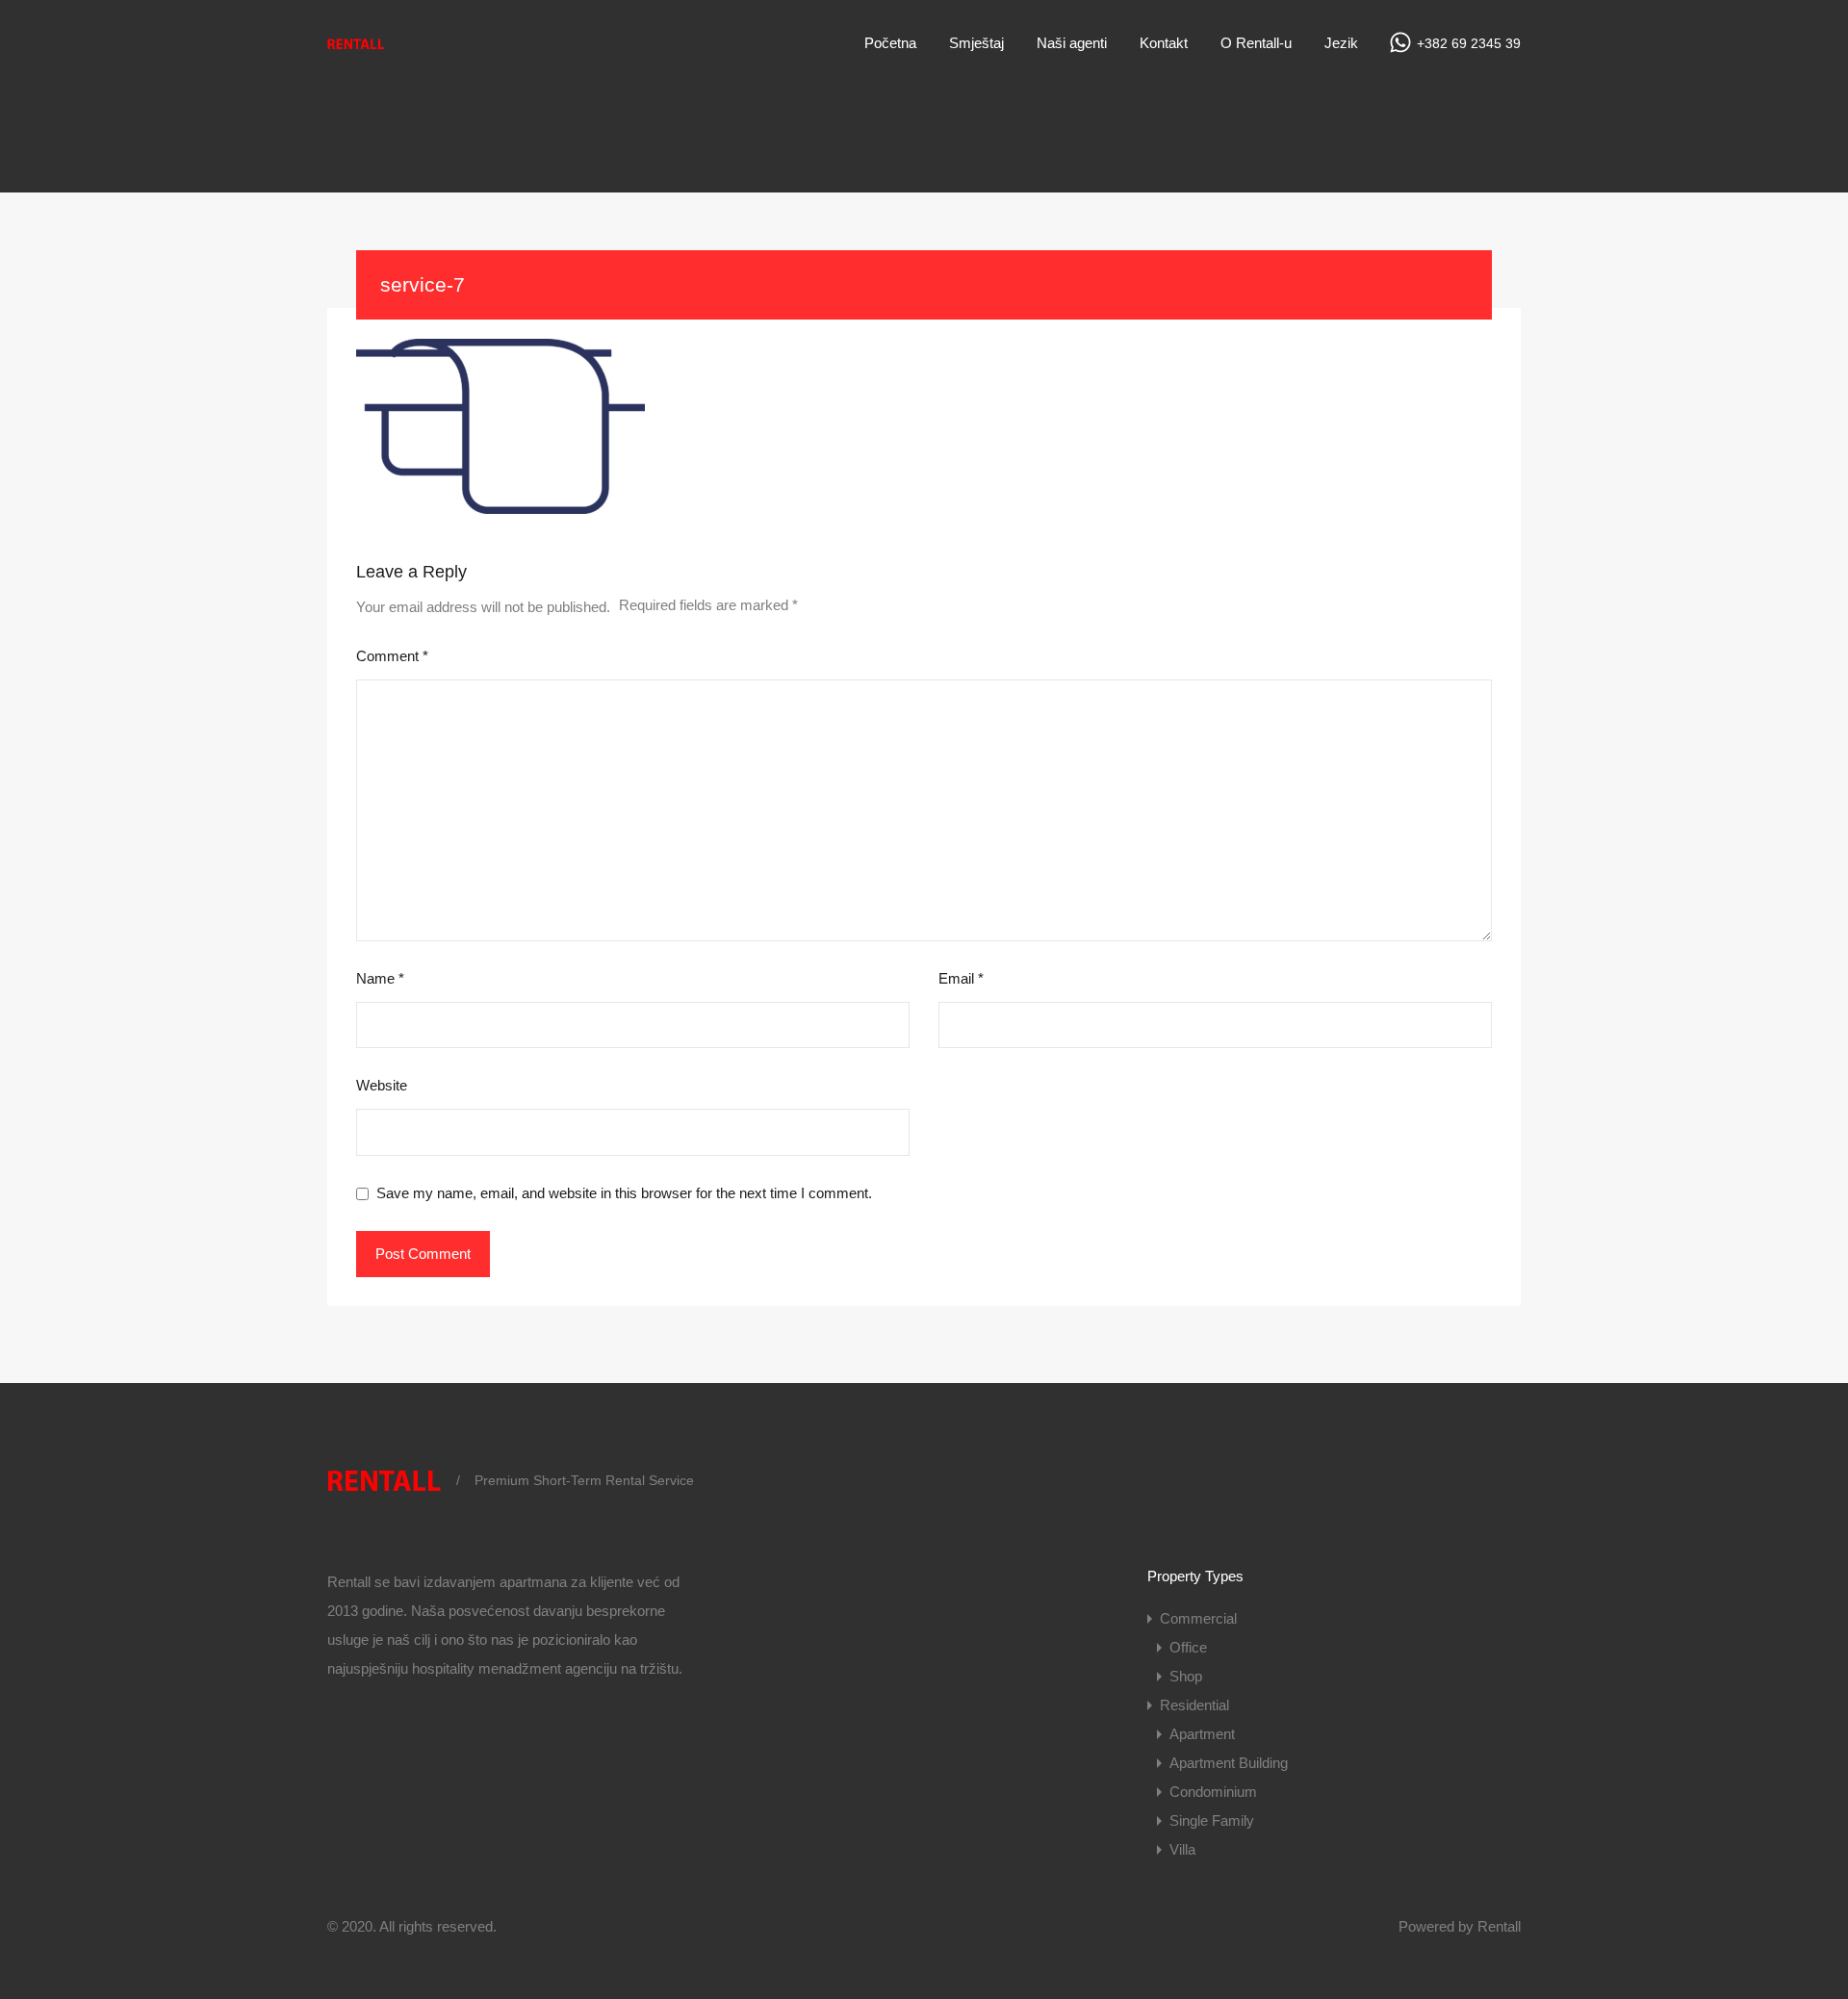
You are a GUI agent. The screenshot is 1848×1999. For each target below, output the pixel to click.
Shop (1186, 1676)
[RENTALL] (356, 50)
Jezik (1341, 43)
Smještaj (976, 43)
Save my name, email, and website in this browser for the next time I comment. (624, 1193)
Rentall (1499, 1926)
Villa (1182, 1849)
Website (382, 1085)
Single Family (1212, 1820)
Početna (890, 43)
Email (961, 978)
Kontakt (1164, 43)
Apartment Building (1229, 1763)
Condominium (1213, 1792)
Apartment (1202, 1734)
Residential (1194, 1705)
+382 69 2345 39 (1469, 43)
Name (380, 978)
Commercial (1198, 1618)
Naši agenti (1072, 43)
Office (1188, 1647)
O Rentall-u (1256, 43)
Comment (392, 656)
